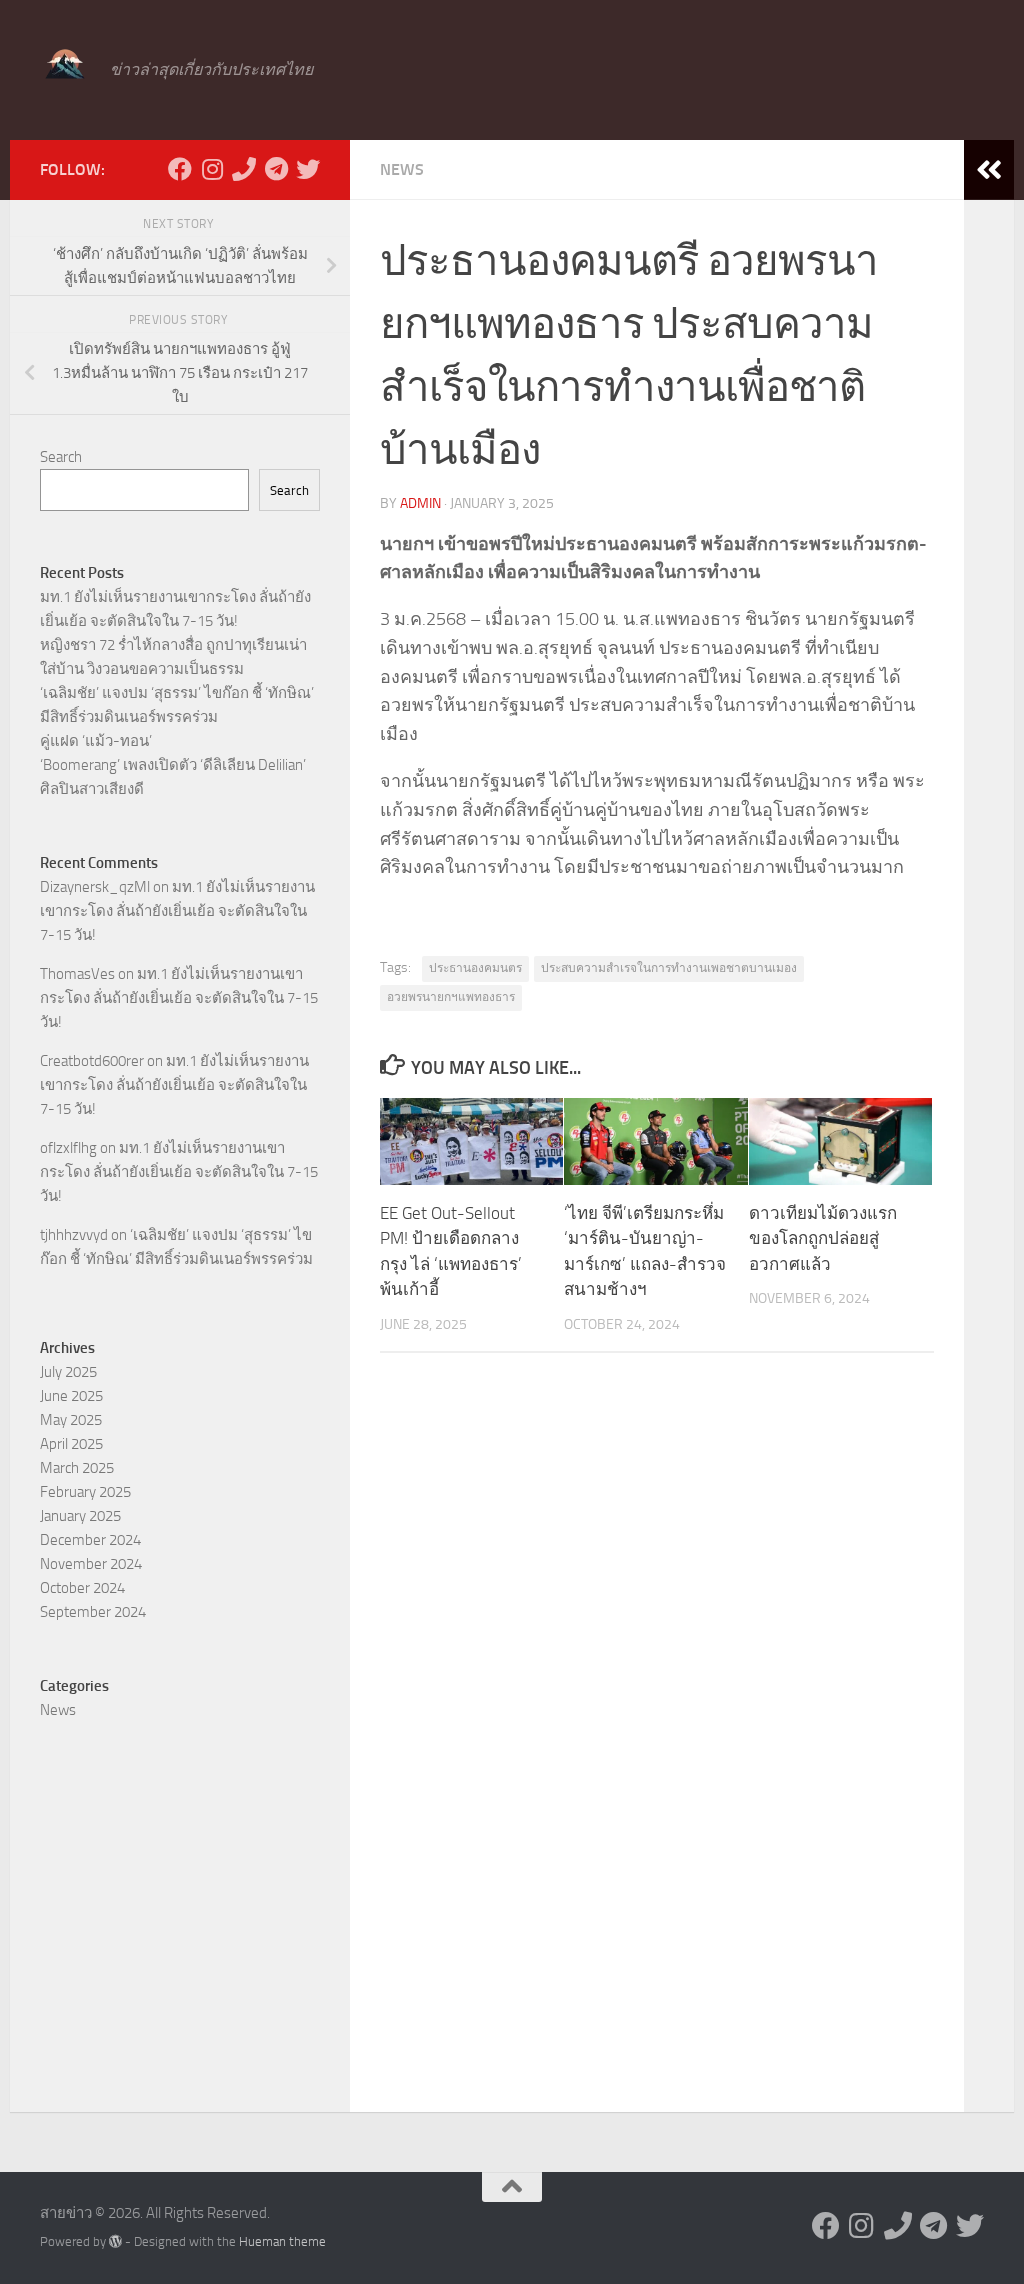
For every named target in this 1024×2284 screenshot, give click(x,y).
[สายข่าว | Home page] (65, 65)
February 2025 (85, 1492)
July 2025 (68, 1372)
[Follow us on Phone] (244, 169)
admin (420, 503)
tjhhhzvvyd (74, 1235)
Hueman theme (282, 2241)
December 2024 (90, 1540)
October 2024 (82, 1588)
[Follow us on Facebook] (180, 169)
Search (61, 457)
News (402, 169)
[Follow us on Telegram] (276, 169)
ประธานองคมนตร (475, 968)
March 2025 (77, 1468)
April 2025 (71, 1444)
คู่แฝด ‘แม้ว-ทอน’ (96, 741)
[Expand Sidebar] (989, 170)
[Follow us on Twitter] (308, 169)
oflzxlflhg (68, 1148)
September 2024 (93, 1612)
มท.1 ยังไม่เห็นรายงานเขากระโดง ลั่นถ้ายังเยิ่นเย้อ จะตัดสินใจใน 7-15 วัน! (177, 911)
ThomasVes (77, 974)
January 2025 (80, 1516)
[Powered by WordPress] (115, 2241)
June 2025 (71, 1396)
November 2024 (91, 1564)
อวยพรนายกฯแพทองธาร (451, 997)
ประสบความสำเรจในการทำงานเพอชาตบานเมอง (669, 968)
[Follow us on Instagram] (212, 169)
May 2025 (71, 1420)
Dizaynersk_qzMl (95, 887)
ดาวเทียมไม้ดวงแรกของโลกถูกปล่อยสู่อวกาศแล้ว (823, 1238)
